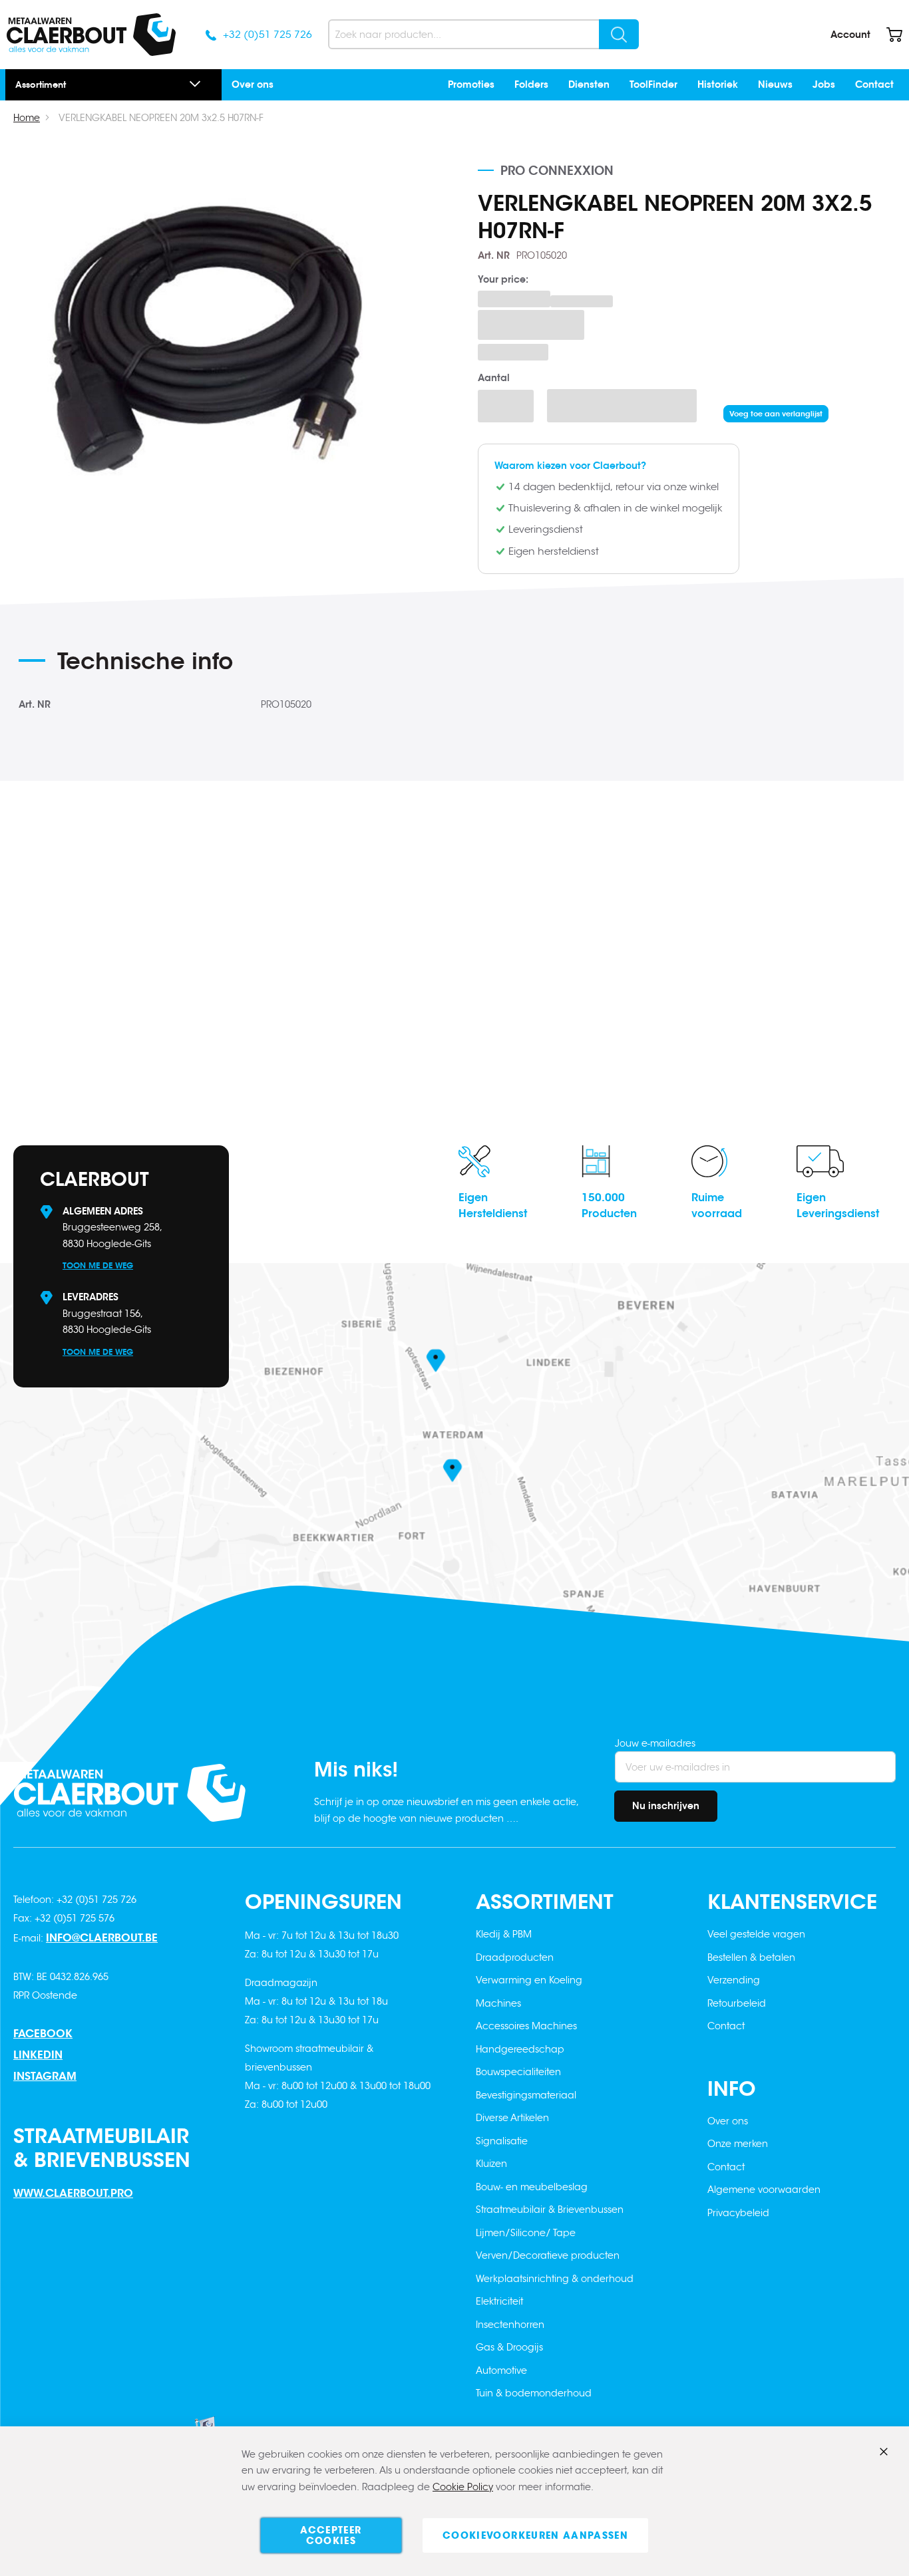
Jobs (824, 84)
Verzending (734, 1980)
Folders (531, 84)
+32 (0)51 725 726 (268, 34)
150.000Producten (609, 1206)
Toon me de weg (98, 1265)
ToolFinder (653, 84)
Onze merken (738, 2144)
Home (27, 118)
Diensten (589, 84)
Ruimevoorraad (717, 1206)
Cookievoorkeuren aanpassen (535, 2535)
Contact (874, 84)
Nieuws (775, 84)
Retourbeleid (737, 2003)
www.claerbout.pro (73, 2193)
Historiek (718, 84)
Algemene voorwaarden (764, 2190)
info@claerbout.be (102, 1938)
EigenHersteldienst (493, 1206)
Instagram (45, 2076)
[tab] (261, 666)
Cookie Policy (463, 2487)
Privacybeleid (738, 2213)
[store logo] (91, 35)
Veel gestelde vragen (756, 1934)
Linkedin (38, 2055)
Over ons (253, 84)
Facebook (43, 2034)
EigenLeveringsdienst (838, 1206)
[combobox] (483, 34)
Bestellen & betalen (751, 1957)
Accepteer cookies (331, 2535)
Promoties (471, 84)
